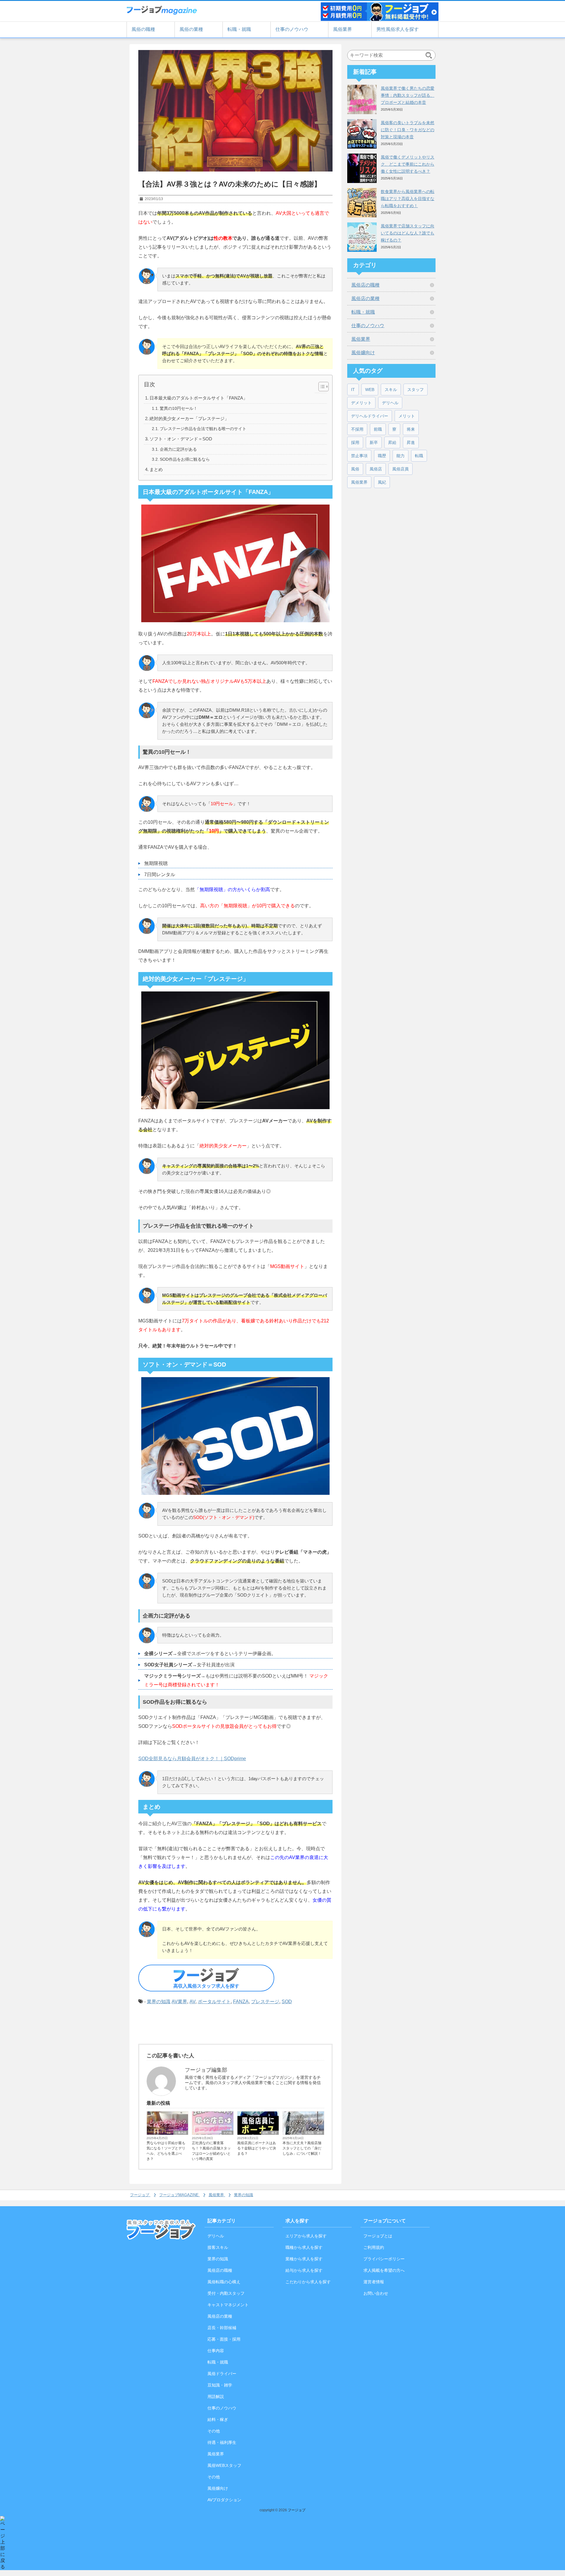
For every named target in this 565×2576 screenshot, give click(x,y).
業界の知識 (159, 2002)
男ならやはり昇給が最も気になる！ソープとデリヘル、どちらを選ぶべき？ (166, 2151)
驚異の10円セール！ (179, 408)
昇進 (411, 442)
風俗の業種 (191, 29)
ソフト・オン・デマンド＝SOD (181, 439)
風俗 (355, 469)
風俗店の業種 (365, 298)
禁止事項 (359, 456)
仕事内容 (181, 2133)
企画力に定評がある (178, 449)
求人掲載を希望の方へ (384, 2270)
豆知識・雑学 (314, 2133)
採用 (355, 442)
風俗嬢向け (363, 353)
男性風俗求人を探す (398, 29)
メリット (407, 416)
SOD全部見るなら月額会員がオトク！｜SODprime (192, 1759)
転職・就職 (239, 29)
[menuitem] (141, 2195)
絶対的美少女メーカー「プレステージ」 (189, 418)
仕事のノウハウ (292, 29)
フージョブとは (378, 2236)
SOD (287, 2002)
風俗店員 (401, 469)
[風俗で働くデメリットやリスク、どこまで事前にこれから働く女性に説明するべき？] (362, 168)
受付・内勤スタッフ (226, 2293)
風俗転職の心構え (224, 2282)
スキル (391, 390)
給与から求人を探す (304, 2270)
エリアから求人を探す (306, 2236)
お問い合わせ (376, 2293)
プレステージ (265, 2002)
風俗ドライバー (222, 2374)
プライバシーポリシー (384, 2259)
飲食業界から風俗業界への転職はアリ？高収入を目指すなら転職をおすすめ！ (408, 199)
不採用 (357, 429)
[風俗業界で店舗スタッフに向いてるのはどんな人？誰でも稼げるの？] (362, 237)
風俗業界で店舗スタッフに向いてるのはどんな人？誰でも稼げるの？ (408, 233)
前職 (378, 429)
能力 (401, 456)
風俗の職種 (143, 29)
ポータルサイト (214, 2002)
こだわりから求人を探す (308, 2282)
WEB (370, 390)
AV (192, 2002)
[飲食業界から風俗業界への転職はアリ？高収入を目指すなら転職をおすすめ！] (362, 203)
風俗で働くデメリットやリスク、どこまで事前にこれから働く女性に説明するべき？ (408, 164)
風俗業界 (343, 29)
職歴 (382, 456)
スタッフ (416, 390)
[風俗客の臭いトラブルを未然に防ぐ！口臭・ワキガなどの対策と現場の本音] (362, 134)
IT (353, 390)
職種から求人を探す (304, 2247)
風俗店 (376, 469)
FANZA (241, 2002)
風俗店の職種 (365, 285)
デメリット (361, 403)
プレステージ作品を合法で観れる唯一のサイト (203, 429)
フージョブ (297, 2510)
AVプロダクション (224, 2500)
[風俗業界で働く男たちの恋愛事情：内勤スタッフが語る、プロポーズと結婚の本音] (362, 99)
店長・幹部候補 (222, 2328)
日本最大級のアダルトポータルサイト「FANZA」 (198, 398)
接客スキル (218, 2247)
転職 (419, 456)
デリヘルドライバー (370, 416)
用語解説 (216, 2397)
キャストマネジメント (228, 2305)
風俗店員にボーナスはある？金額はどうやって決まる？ (257, 2148)
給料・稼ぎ (270, 2133)
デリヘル (390, 403)
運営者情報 (374, 2282)
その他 (227, 2133)
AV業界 (179, 2002)
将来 (411, 429)
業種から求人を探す (304, 2259)
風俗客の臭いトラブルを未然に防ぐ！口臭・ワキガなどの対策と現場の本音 (408, 130)
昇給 (392, 442)
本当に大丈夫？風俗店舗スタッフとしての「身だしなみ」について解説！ (302, 2148)
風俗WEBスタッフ (224, 2465)
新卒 (374, 442)
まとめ (156, 469)
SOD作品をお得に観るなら (185, 459)
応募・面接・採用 (224, 2339)
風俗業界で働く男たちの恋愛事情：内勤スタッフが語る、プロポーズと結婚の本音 (408, 95)
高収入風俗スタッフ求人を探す (206, 1986)
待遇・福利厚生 (222, 2442)
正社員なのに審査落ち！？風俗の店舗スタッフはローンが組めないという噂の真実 (211, 2151)
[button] (321, 387)
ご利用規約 (374, 2247)
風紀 (382, 482)
